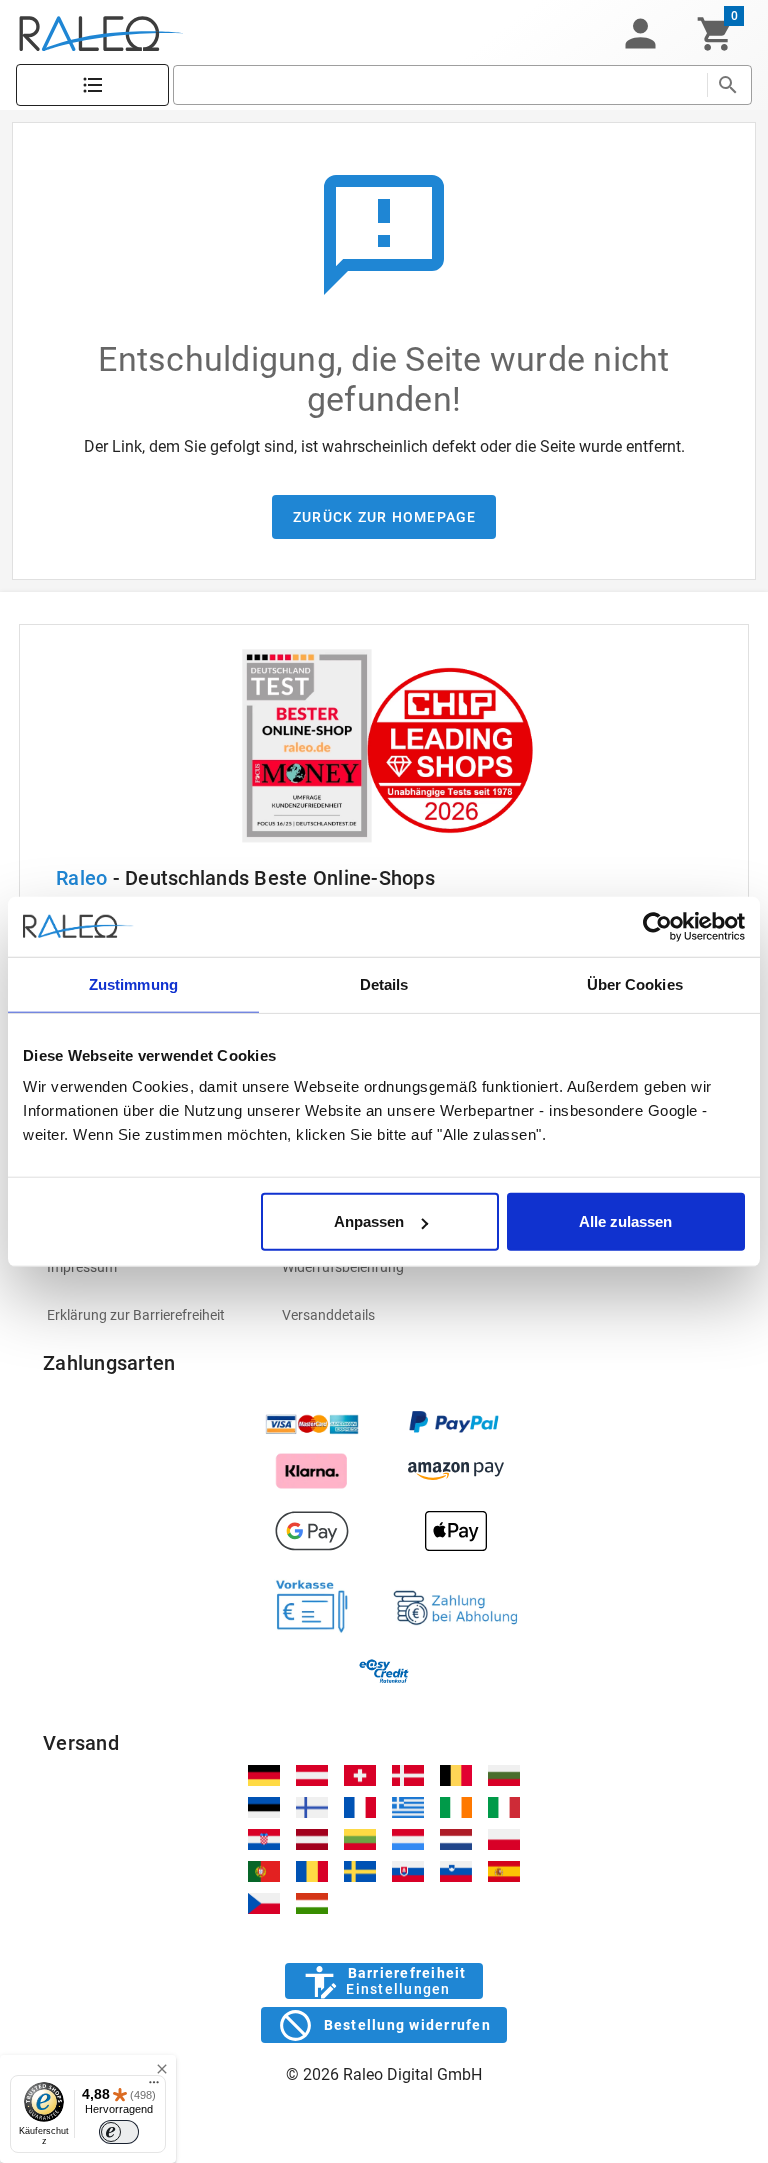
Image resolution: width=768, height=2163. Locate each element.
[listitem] (148, 1267)
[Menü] (154, 2087)
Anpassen (369, 1221)
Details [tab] (384, 983)
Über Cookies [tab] (635, 983)
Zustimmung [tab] (133, 983)
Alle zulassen (625, 1221)
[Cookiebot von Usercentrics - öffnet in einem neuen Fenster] (657, 926)
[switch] (119, 2132)
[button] (640, 34)
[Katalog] (92, 85)
